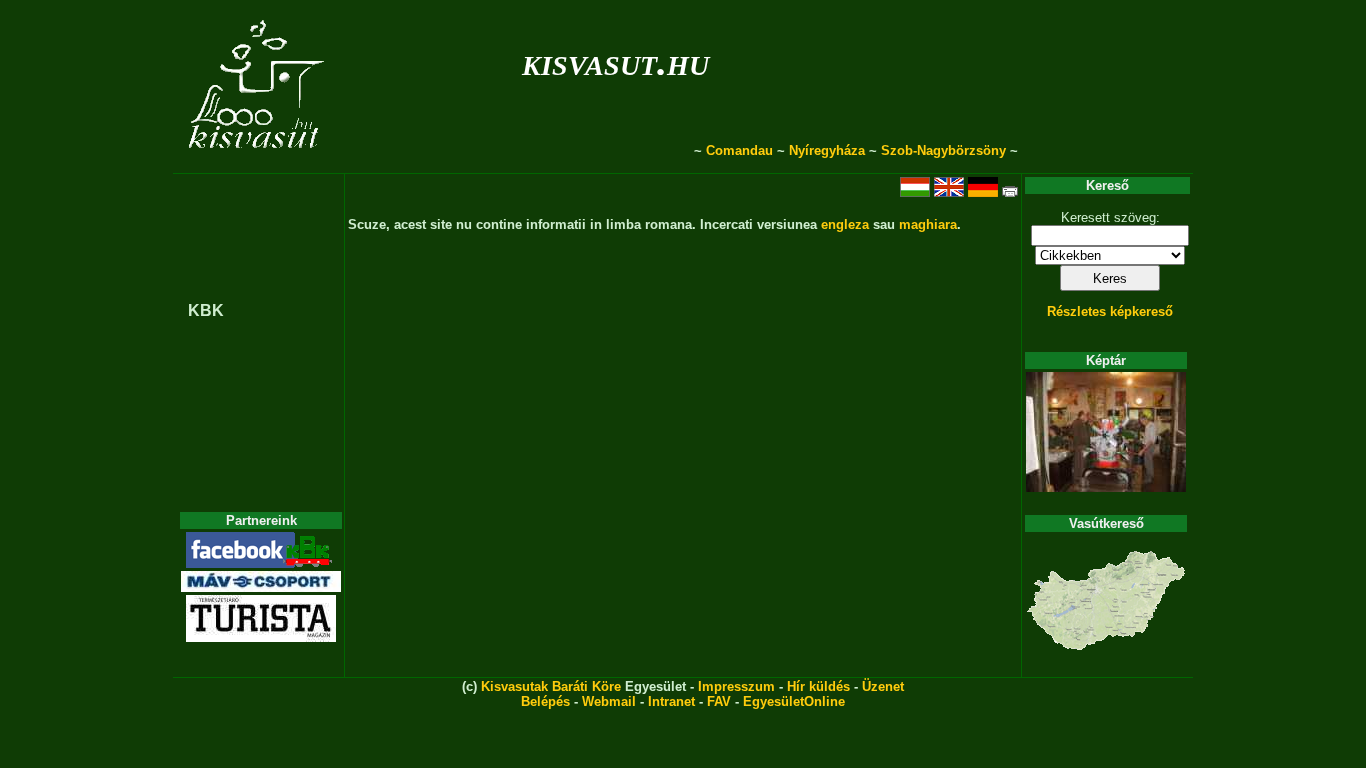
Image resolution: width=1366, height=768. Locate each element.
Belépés (545, 701)
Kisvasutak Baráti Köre (551, 686)
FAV (719, 701)
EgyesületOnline (794, 701)
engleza (845, 224)
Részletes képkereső (1110, 311)
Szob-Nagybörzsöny (943, 150)
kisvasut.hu (615, 61)
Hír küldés (818, 686)
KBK (206, 310)
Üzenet (883, 686)
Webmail (609, 701)
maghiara (928, 224)
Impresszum (736, 686)
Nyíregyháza (827, 150)
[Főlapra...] (258, 162)
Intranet (671, 701)
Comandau (739, 150)
